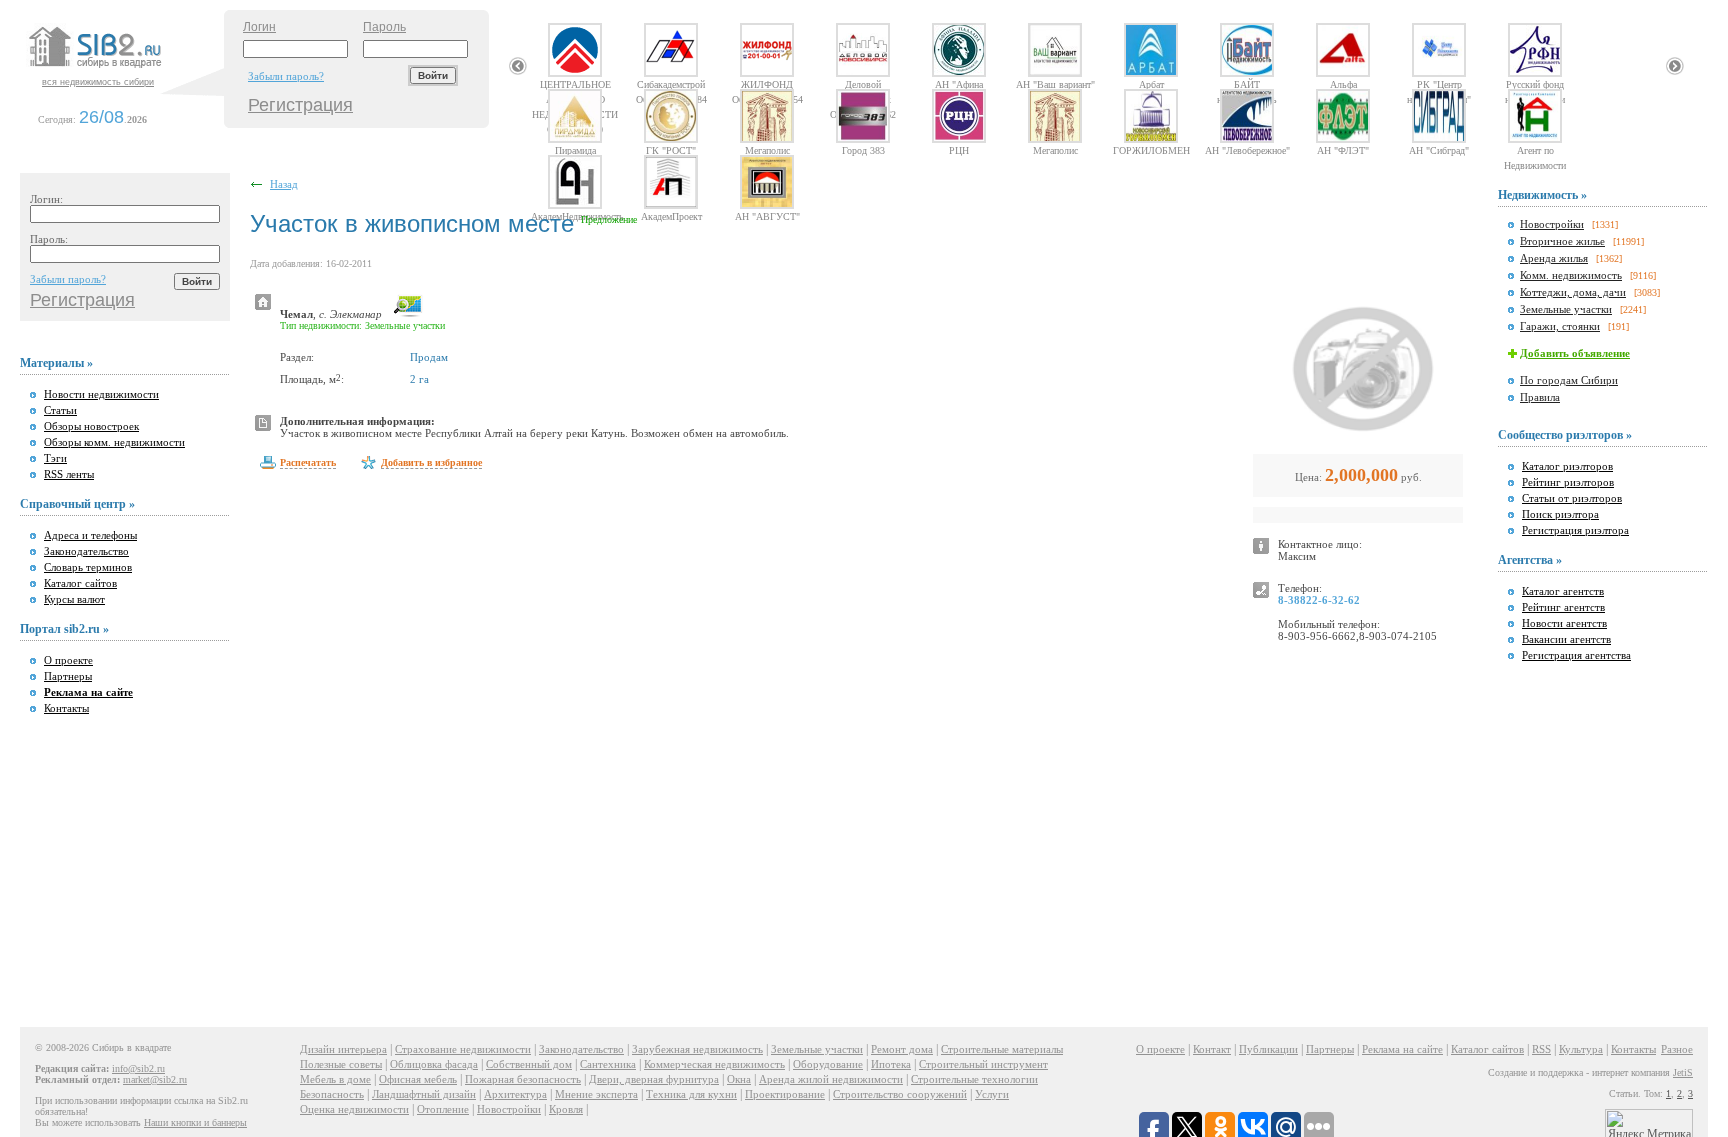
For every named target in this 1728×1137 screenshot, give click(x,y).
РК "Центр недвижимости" (1439, 84)
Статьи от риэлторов (1572, 498)
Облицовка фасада (434, 1064)
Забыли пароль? (286, 76)
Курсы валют (74, 599)
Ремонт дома (902, 1049)
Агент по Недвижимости (1535, 150)
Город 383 (863, 150)
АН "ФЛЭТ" (1343, 150)
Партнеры (68, 676)
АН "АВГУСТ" (767, 216)
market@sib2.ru (155, 1079)
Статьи (60, 410)
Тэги (55, 458)
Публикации (1268, 1049)
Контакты (66, 708)
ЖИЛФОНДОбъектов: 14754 (767, 84)
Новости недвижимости (101, 394)
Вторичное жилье (1562, 241)
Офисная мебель (418, 1079)
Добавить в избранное (431, 462)
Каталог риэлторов (1567, 466)
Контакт (1212, 1049)
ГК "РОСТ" (671, 150)
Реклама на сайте (1402, 1049)
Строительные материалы (1002, 1049)
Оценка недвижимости (354, 1109)
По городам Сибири (1569, 380)
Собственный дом (529, 1064)
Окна (739, 1079)
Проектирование (785, 1094)
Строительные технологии (974, 1079)
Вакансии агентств (1566, 639)
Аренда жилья (1554, 258)
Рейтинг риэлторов (1568, 482)
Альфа (1343, 84)
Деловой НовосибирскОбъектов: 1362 (863, 84)
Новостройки (1552, 224)
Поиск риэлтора (1560, 514)
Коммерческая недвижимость (714, 1064)
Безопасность (332, 1094)
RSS (1541, 1049)
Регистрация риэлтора (1575, 530)
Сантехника (608, 1064)
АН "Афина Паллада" (959, 84)
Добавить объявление (1575, 353)
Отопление (443, 1109)
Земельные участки (1566, 309)
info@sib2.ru (138, 1068)
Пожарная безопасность (523, 1079)
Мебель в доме (335, 1079)
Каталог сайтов (80, 583)
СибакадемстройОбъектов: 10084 (671, 84)
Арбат (1151, 84)
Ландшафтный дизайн (424, 1094)
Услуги (992, 1094)
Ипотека (891, 1064)
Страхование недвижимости (463, 1049)
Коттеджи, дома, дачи (1573, 292)
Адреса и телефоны (90, 535)
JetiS (1683, 1072)
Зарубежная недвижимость (697, 1049)
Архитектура (515, 1094)
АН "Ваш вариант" (1055, 84)
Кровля (566, 1109)
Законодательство (86, 551)
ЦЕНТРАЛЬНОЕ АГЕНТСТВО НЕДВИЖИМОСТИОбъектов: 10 (575, 84)
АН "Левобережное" (1247, 150)
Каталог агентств (1563, 591)
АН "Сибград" (1439, 150)
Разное (1677, 1049)
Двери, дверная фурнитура (654, 1079)
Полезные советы (341, 1064)
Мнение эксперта (596, 1094)
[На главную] (124, 69)
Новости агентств (1564, 623)
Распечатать (308, 462)
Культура (1581, 1049)
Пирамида (575, 150)
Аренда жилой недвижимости (831, 1079)
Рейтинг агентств (1563, 607)
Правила (1540, 397)
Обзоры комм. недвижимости (114, 442)
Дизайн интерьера (343, 1049)
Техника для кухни (691, 1094)
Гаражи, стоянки (1560, 326)
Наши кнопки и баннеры (195, 1122)
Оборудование (828, 1064)
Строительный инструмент (983, 1064)
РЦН (959, 150)
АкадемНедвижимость (575, 216)
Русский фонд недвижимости (1535, 84)
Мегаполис (767, 150)
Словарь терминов (88, 567)
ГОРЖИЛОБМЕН (1151, 150)
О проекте (68, 660)
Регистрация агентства (1576, 655)
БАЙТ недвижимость (1247, 84)
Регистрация (300, 105)
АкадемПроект (671, 216)
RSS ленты (69, 474)
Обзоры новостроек (91, 426)
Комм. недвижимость (1571, 275)
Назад (284, 184)
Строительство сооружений (900, 1094)
